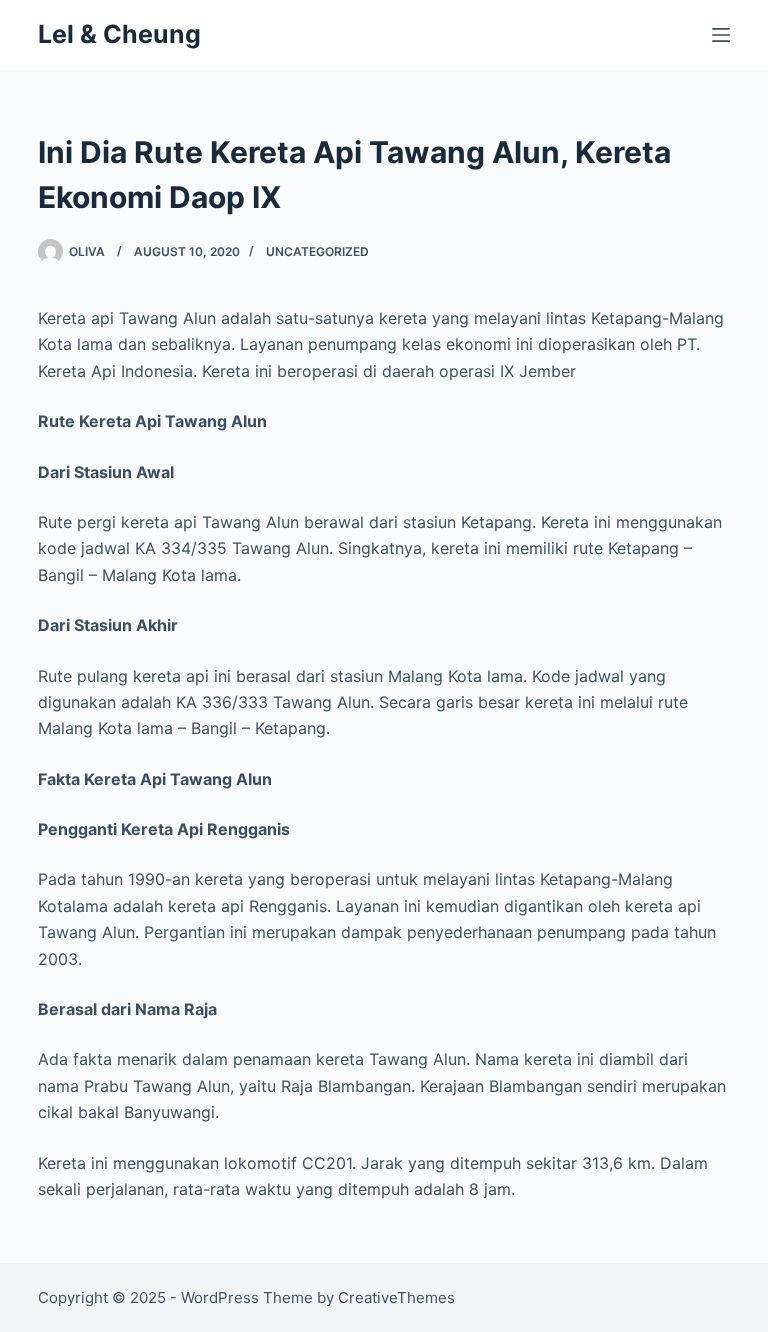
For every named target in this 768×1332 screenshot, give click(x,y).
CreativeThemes (396, 1297)
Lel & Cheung (119, 34)
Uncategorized (317, 251)
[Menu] (721, 35)
